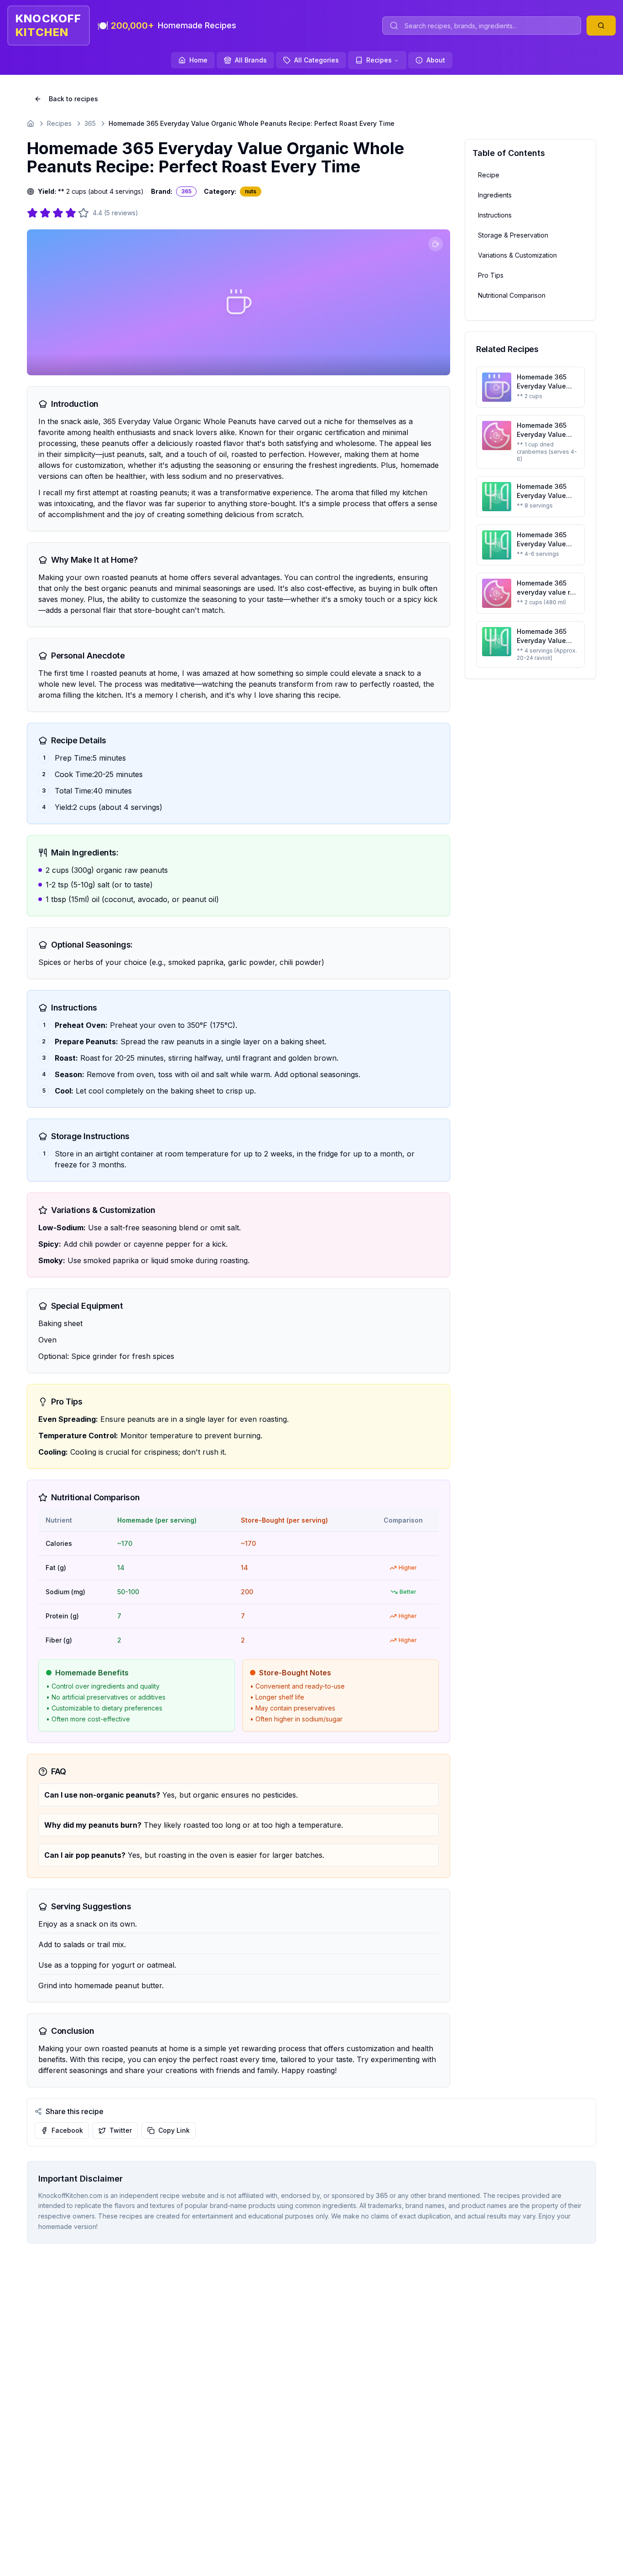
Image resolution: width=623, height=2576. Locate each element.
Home (198, 60)
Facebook (67, 2130)
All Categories (317, 60)
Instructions (495, 215)
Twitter (121, 2130)
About (436, 60)
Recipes (379, 60)
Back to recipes (73, 99)
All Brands (251, 60)
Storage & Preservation (513, 235)
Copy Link (174, 2130)
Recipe (489, 175)
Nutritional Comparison (512, 295)
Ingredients (495, 195)
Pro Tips (491, 275)
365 (90, 123)
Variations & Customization (517, 255)
